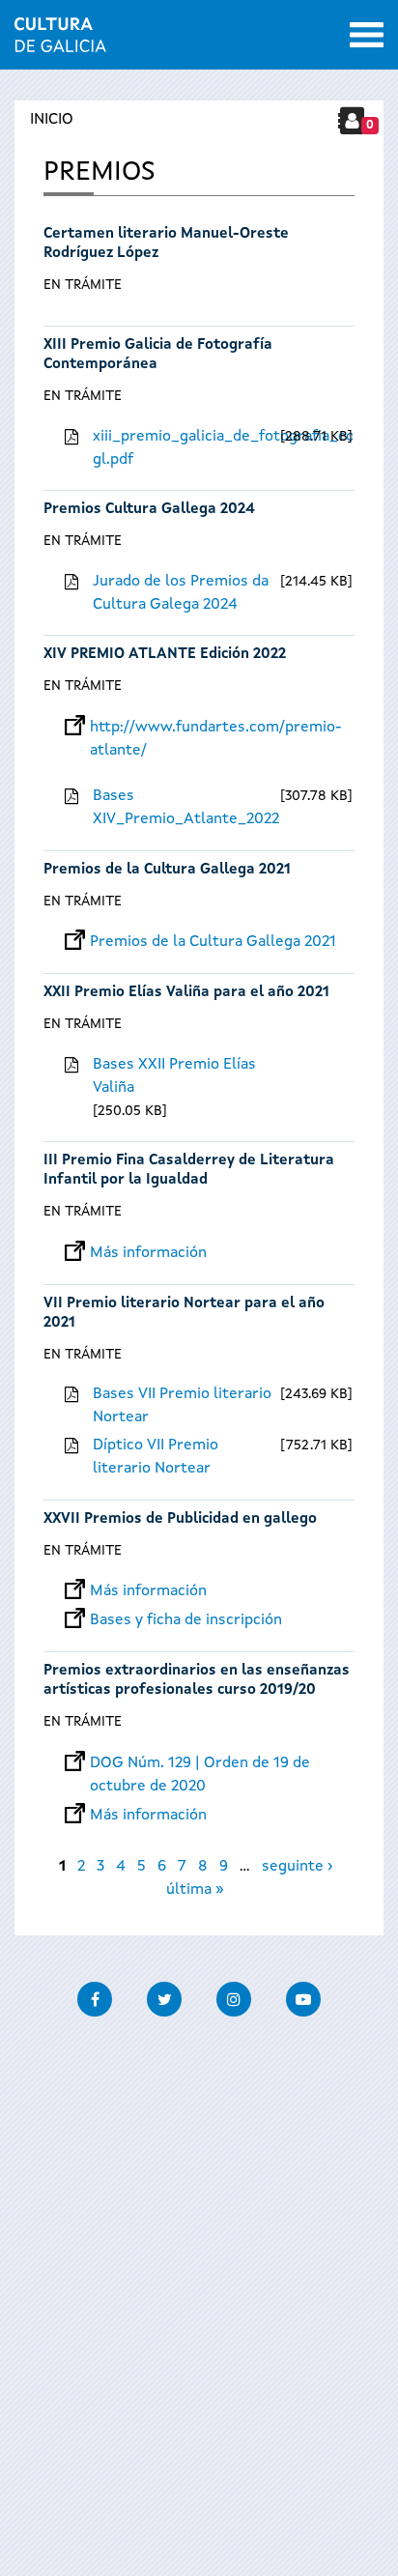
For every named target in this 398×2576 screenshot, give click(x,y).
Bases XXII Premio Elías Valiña (174, 1076)
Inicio (52, 120)
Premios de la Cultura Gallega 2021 (167, 870)
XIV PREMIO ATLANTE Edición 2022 (165, 655)
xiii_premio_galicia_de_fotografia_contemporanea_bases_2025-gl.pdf (185, 448)
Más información (148, 1253)
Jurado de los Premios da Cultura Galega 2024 (181, 593)
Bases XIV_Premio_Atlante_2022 (185, 808)
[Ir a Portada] (60, 41)
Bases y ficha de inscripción (186, 1620)
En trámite (83, 285)
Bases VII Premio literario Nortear (182, 1406)
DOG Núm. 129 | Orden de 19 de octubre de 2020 (200, 1763)
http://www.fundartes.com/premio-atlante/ (216, 728)
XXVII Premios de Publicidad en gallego (180, 1519)
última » (195, 1890)
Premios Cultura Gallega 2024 (149, 510)
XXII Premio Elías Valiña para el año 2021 (186, 993)
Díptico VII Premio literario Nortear (156, 1457)
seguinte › (297, 1867)
